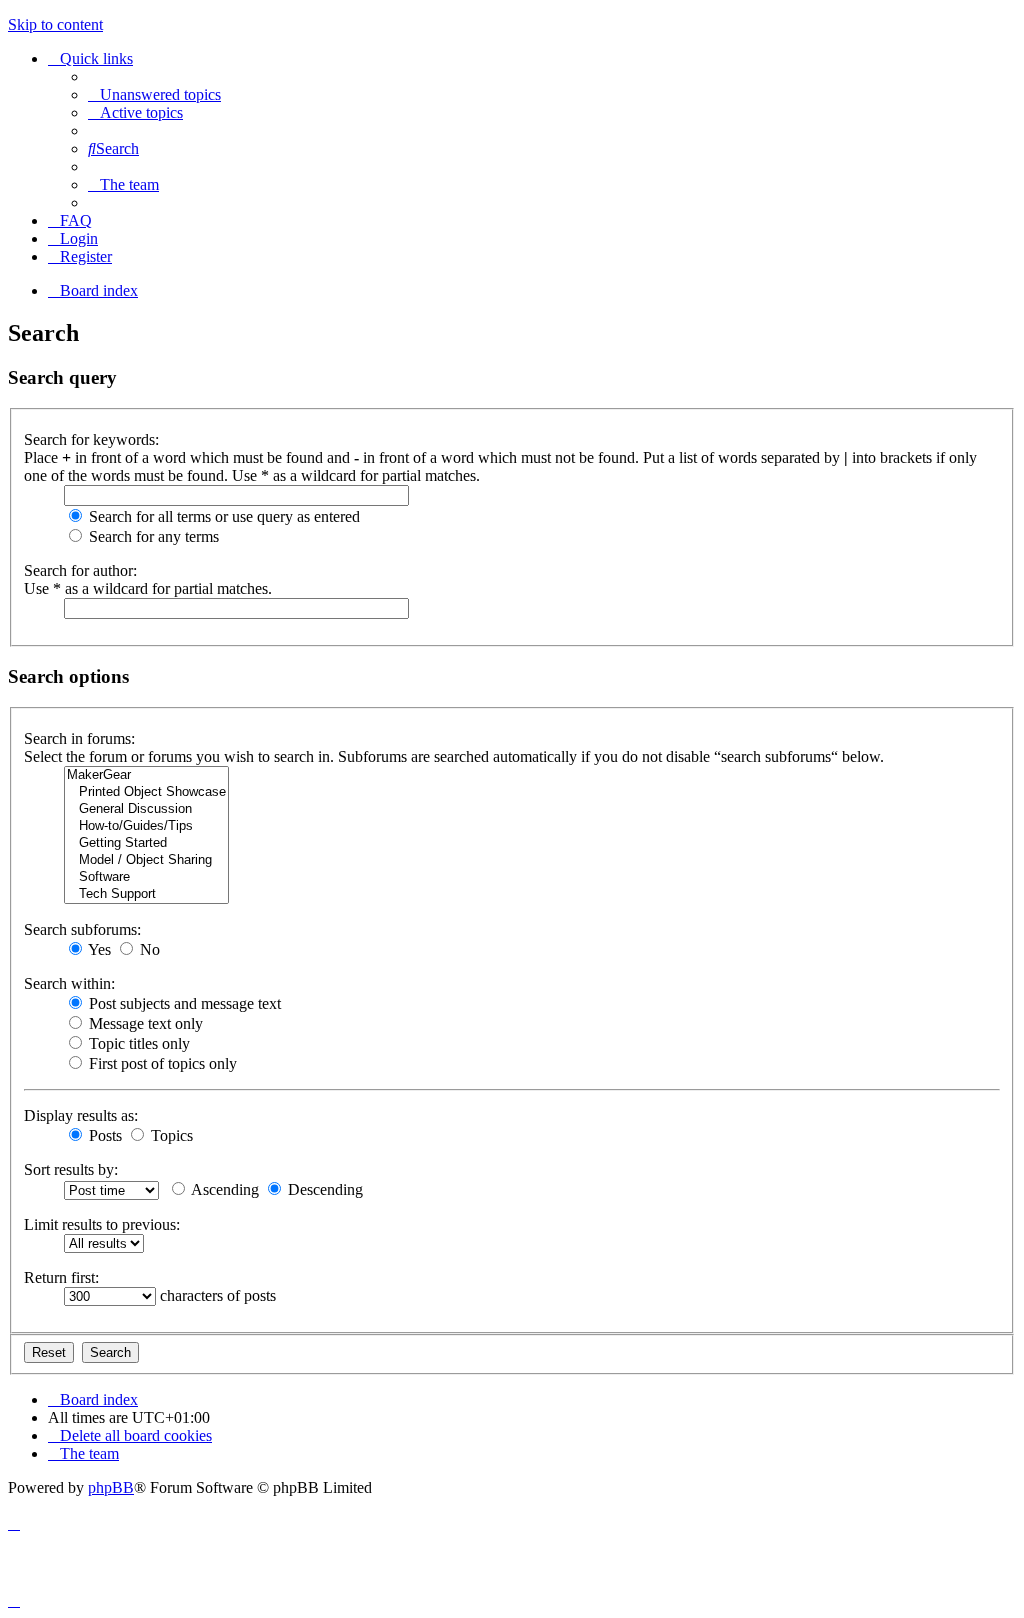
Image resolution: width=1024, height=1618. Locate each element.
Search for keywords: (91, 439)
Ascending (223, 1189)
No (148, 949)
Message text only (144, 1023)
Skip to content (55, 24)
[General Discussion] (146, 809)
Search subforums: (82, 929)
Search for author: (80, 570)
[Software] (146, 877)
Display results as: (81, 1115)
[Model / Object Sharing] (146, 860)
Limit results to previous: (102, 1224)
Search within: (69, 983)
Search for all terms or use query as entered (222, 516)
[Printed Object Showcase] (146, 792)
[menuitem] (154, 94)
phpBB (111, 1487)
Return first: (61, 1277)
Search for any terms (152, 536)
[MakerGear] (146, 775)
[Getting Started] (146, 843)
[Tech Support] (146, 894)
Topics (170, 1135)
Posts (103, 1135)
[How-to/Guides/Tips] (146, 826)
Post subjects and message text (183, 1003)
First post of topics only (161, 1063)
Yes (98, 949)
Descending (323, 1189)
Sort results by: (71, 1169)
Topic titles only (137, 1043)
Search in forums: (79, 738)
